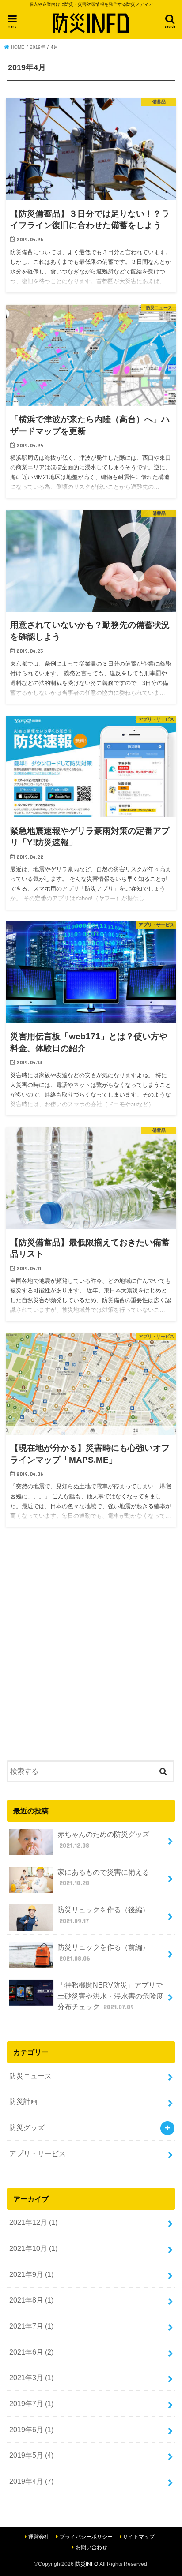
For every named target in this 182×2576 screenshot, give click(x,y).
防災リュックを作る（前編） (103, 1953)
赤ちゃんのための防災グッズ (103, 1840)
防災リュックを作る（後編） (103, 1915)
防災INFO (87, 2564)
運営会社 (39, 2537)
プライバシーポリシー (86, 2537)
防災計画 (23, 2101)
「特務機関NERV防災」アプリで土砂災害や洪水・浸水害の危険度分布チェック (110, 1996)
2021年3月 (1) (31, 2378)
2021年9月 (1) (31, 2274)
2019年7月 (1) (31, 2404)
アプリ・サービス (38, 2153)
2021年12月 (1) (33, 2222)
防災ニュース (30, 2076)
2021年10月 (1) (33, 2248)
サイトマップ (139, 2537)
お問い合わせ (91, 2547)
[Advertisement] (91, 1648)
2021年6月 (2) (31, 2352)
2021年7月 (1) (31, 2326)
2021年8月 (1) (31, 2300)
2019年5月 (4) (31, 2455)
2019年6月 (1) (31, 2430)
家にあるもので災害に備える (103, 1878)
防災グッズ (27, 2127)
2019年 (38, 47)
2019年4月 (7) (31, 2481)
